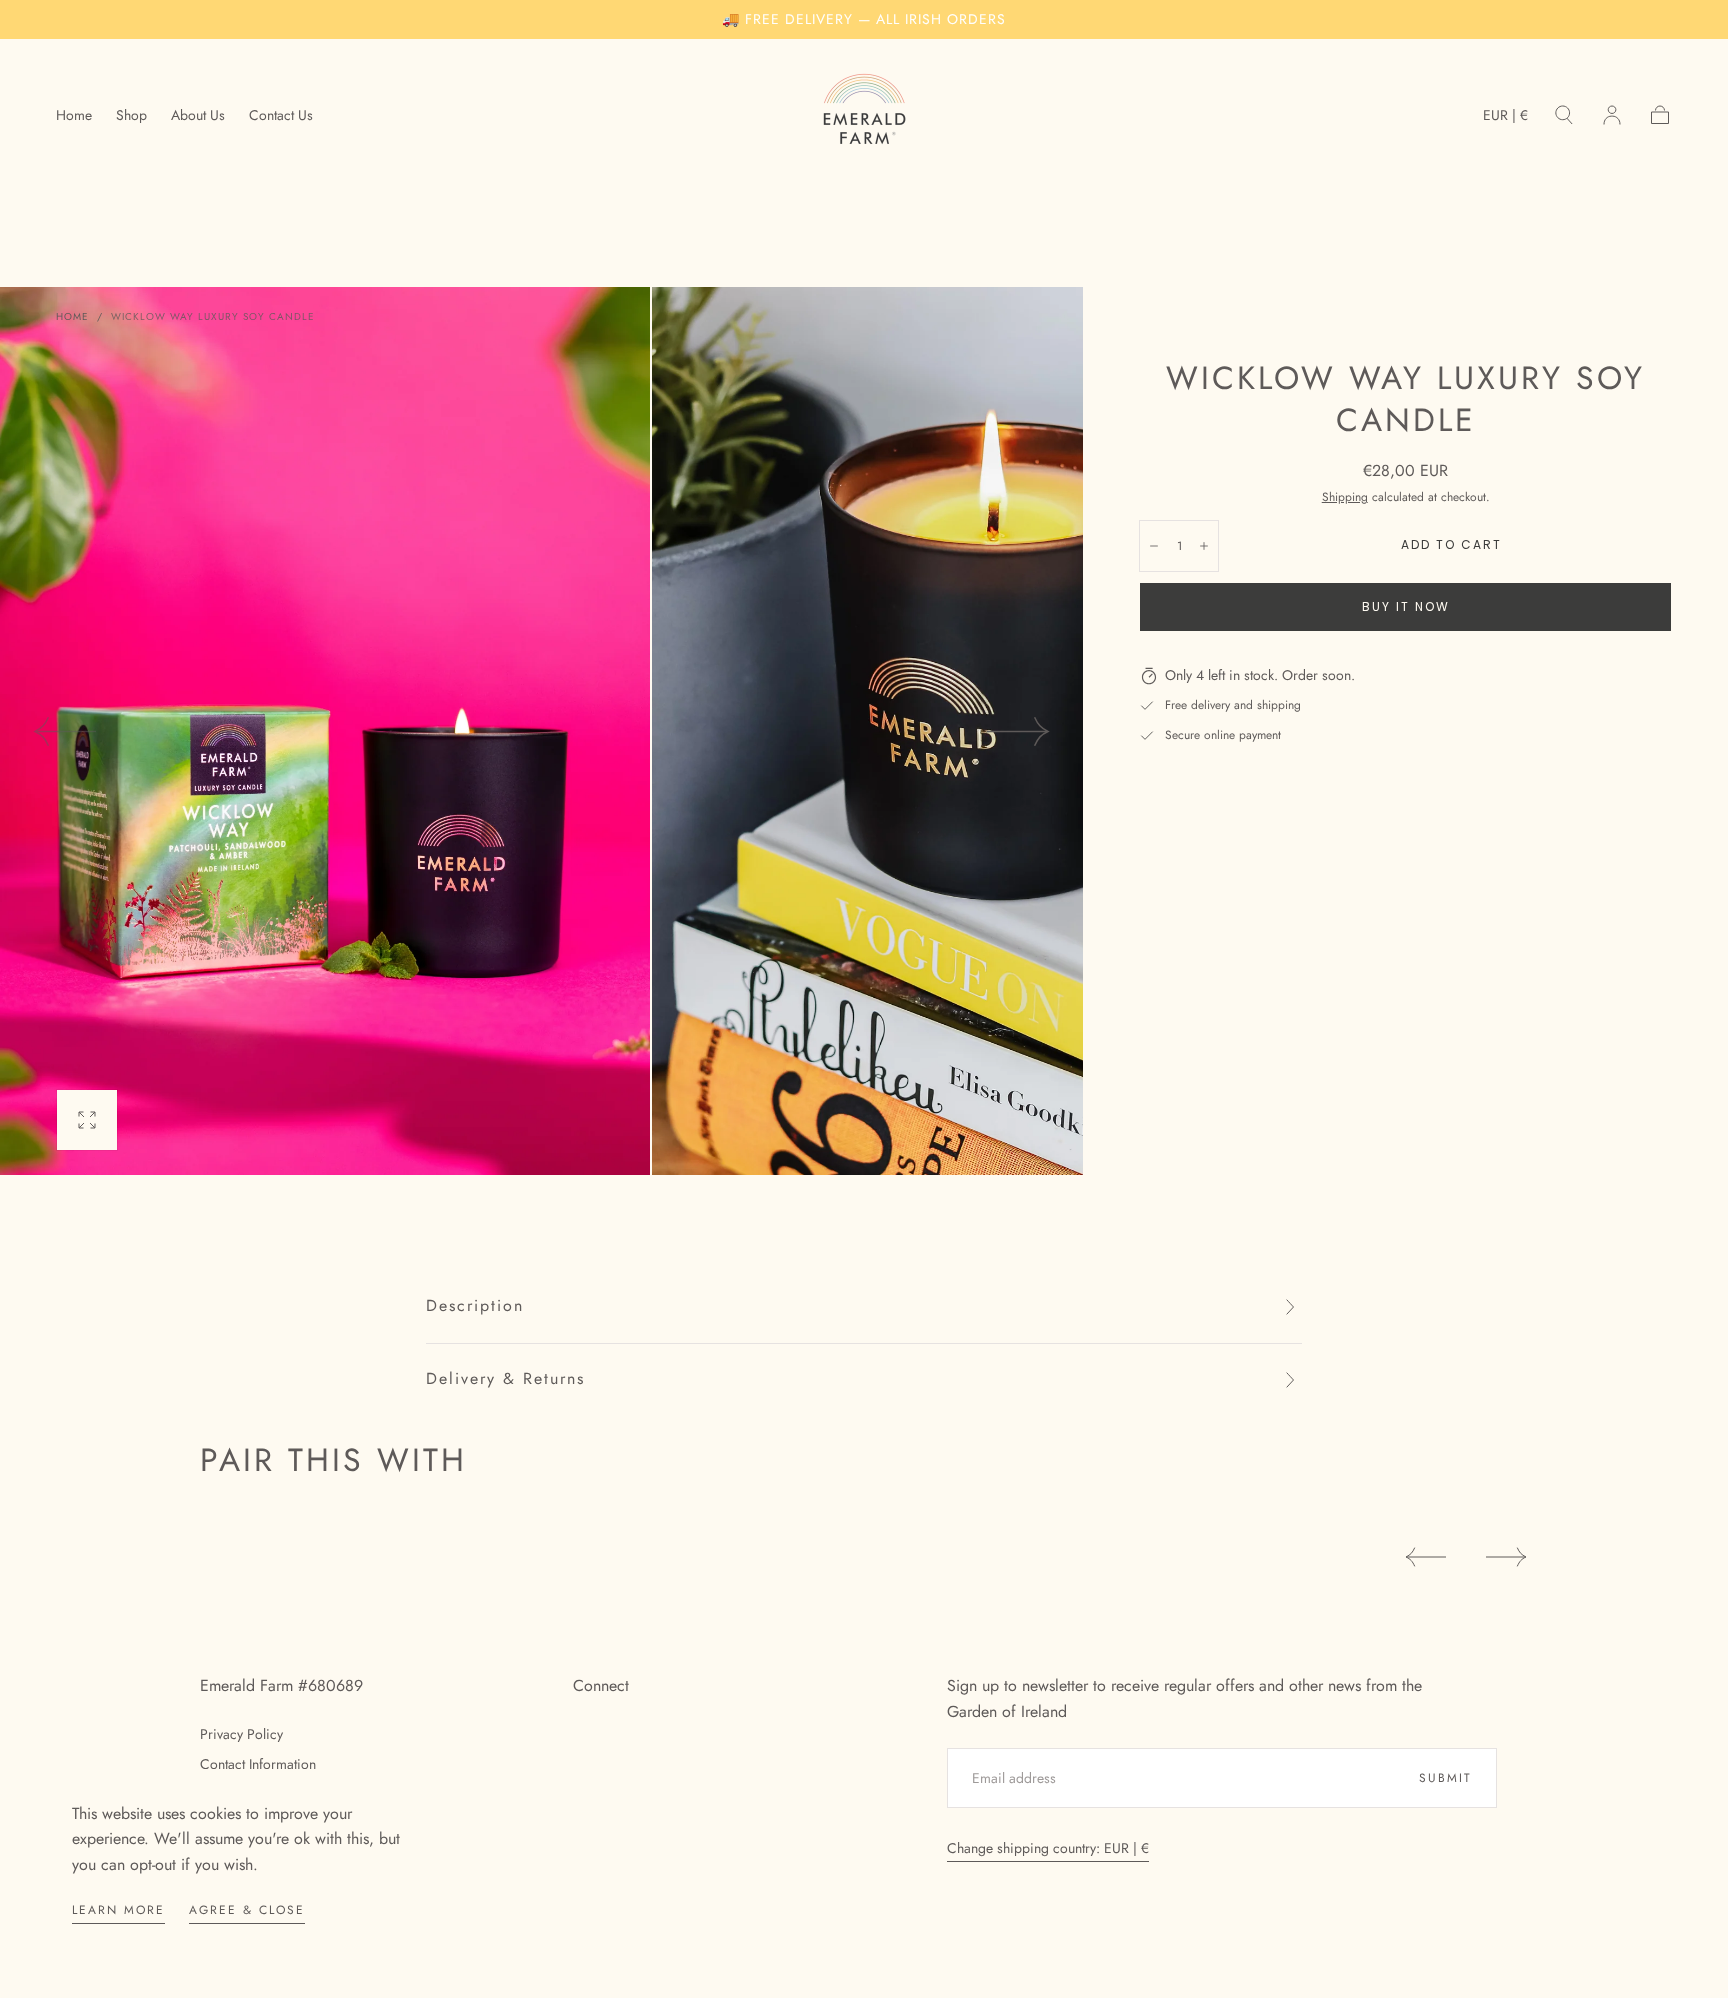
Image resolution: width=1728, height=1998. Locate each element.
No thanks (864, 1140)
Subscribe (984, 1071)
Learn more (118, 1910)
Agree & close (247, 1910)
